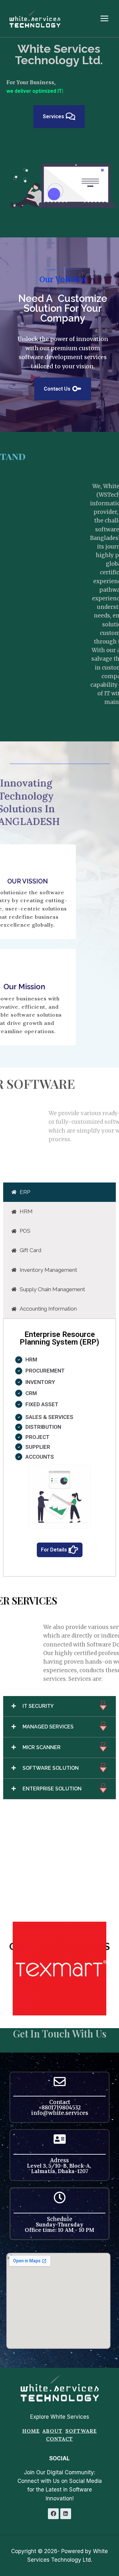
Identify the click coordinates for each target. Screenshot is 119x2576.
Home (31, 2431)
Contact (60, 2439)
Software (81, 2431)
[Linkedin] (66, 2514)
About (53, 2431)
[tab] (60, 1184)
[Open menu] (108, 19)
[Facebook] (53, 2514)
